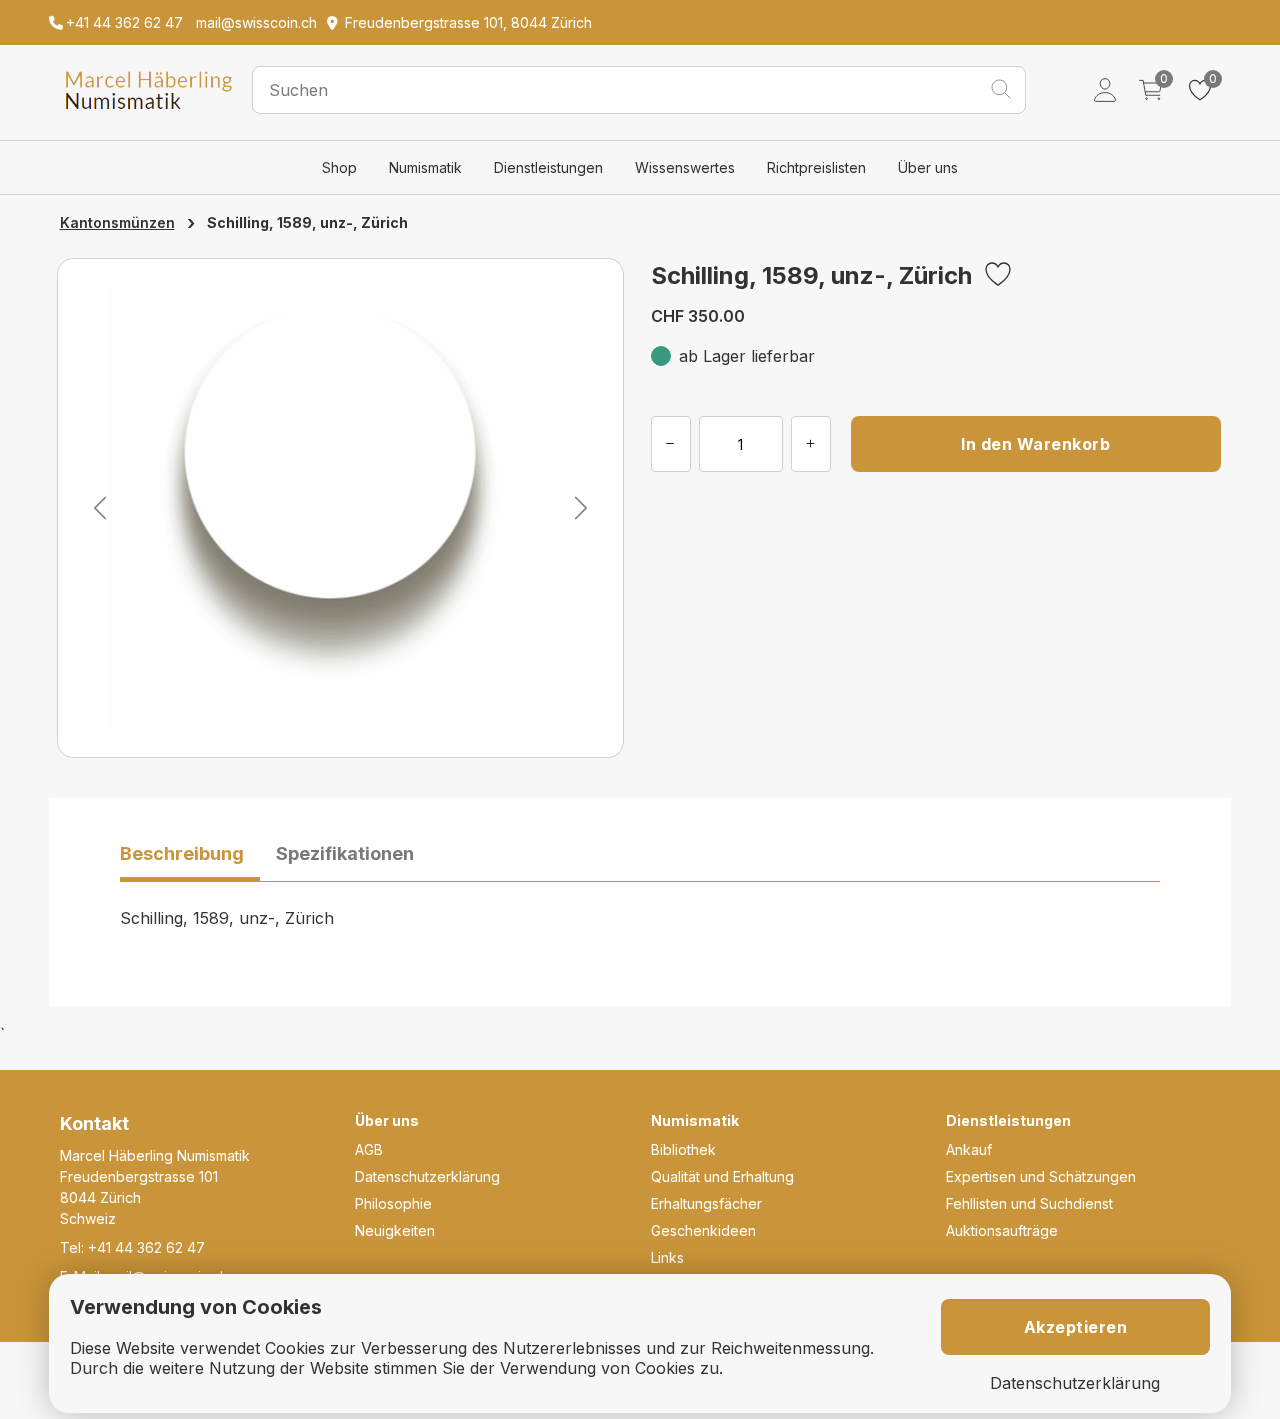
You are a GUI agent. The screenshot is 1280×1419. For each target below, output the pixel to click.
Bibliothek (683, 1149)
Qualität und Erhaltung (722, 1176)
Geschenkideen (703, 1230)
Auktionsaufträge (1002, 1230)
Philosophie (393, 1203)
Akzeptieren (1076, 1327)
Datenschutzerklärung (427, 1176)
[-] (671, 444)
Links (667, 1257)
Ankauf (969, 1149)
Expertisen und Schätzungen (1041, 1176)
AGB (369, 1149)
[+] (811, 444)
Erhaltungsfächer (706, 1203)
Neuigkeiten (395, 1230)
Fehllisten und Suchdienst (1029, 1203)
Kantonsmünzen (117, 222)
